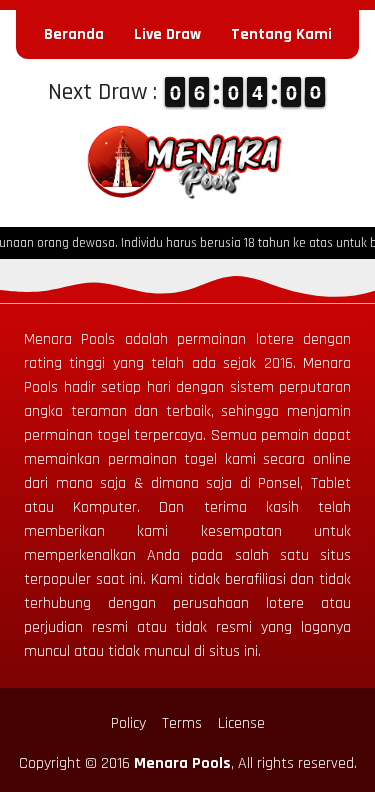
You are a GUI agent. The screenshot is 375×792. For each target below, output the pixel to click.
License (241, 723)
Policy (128, 723)
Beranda (74, 34)
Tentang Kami (281, 34)
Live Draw (167, 34)
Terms (182, 723)
